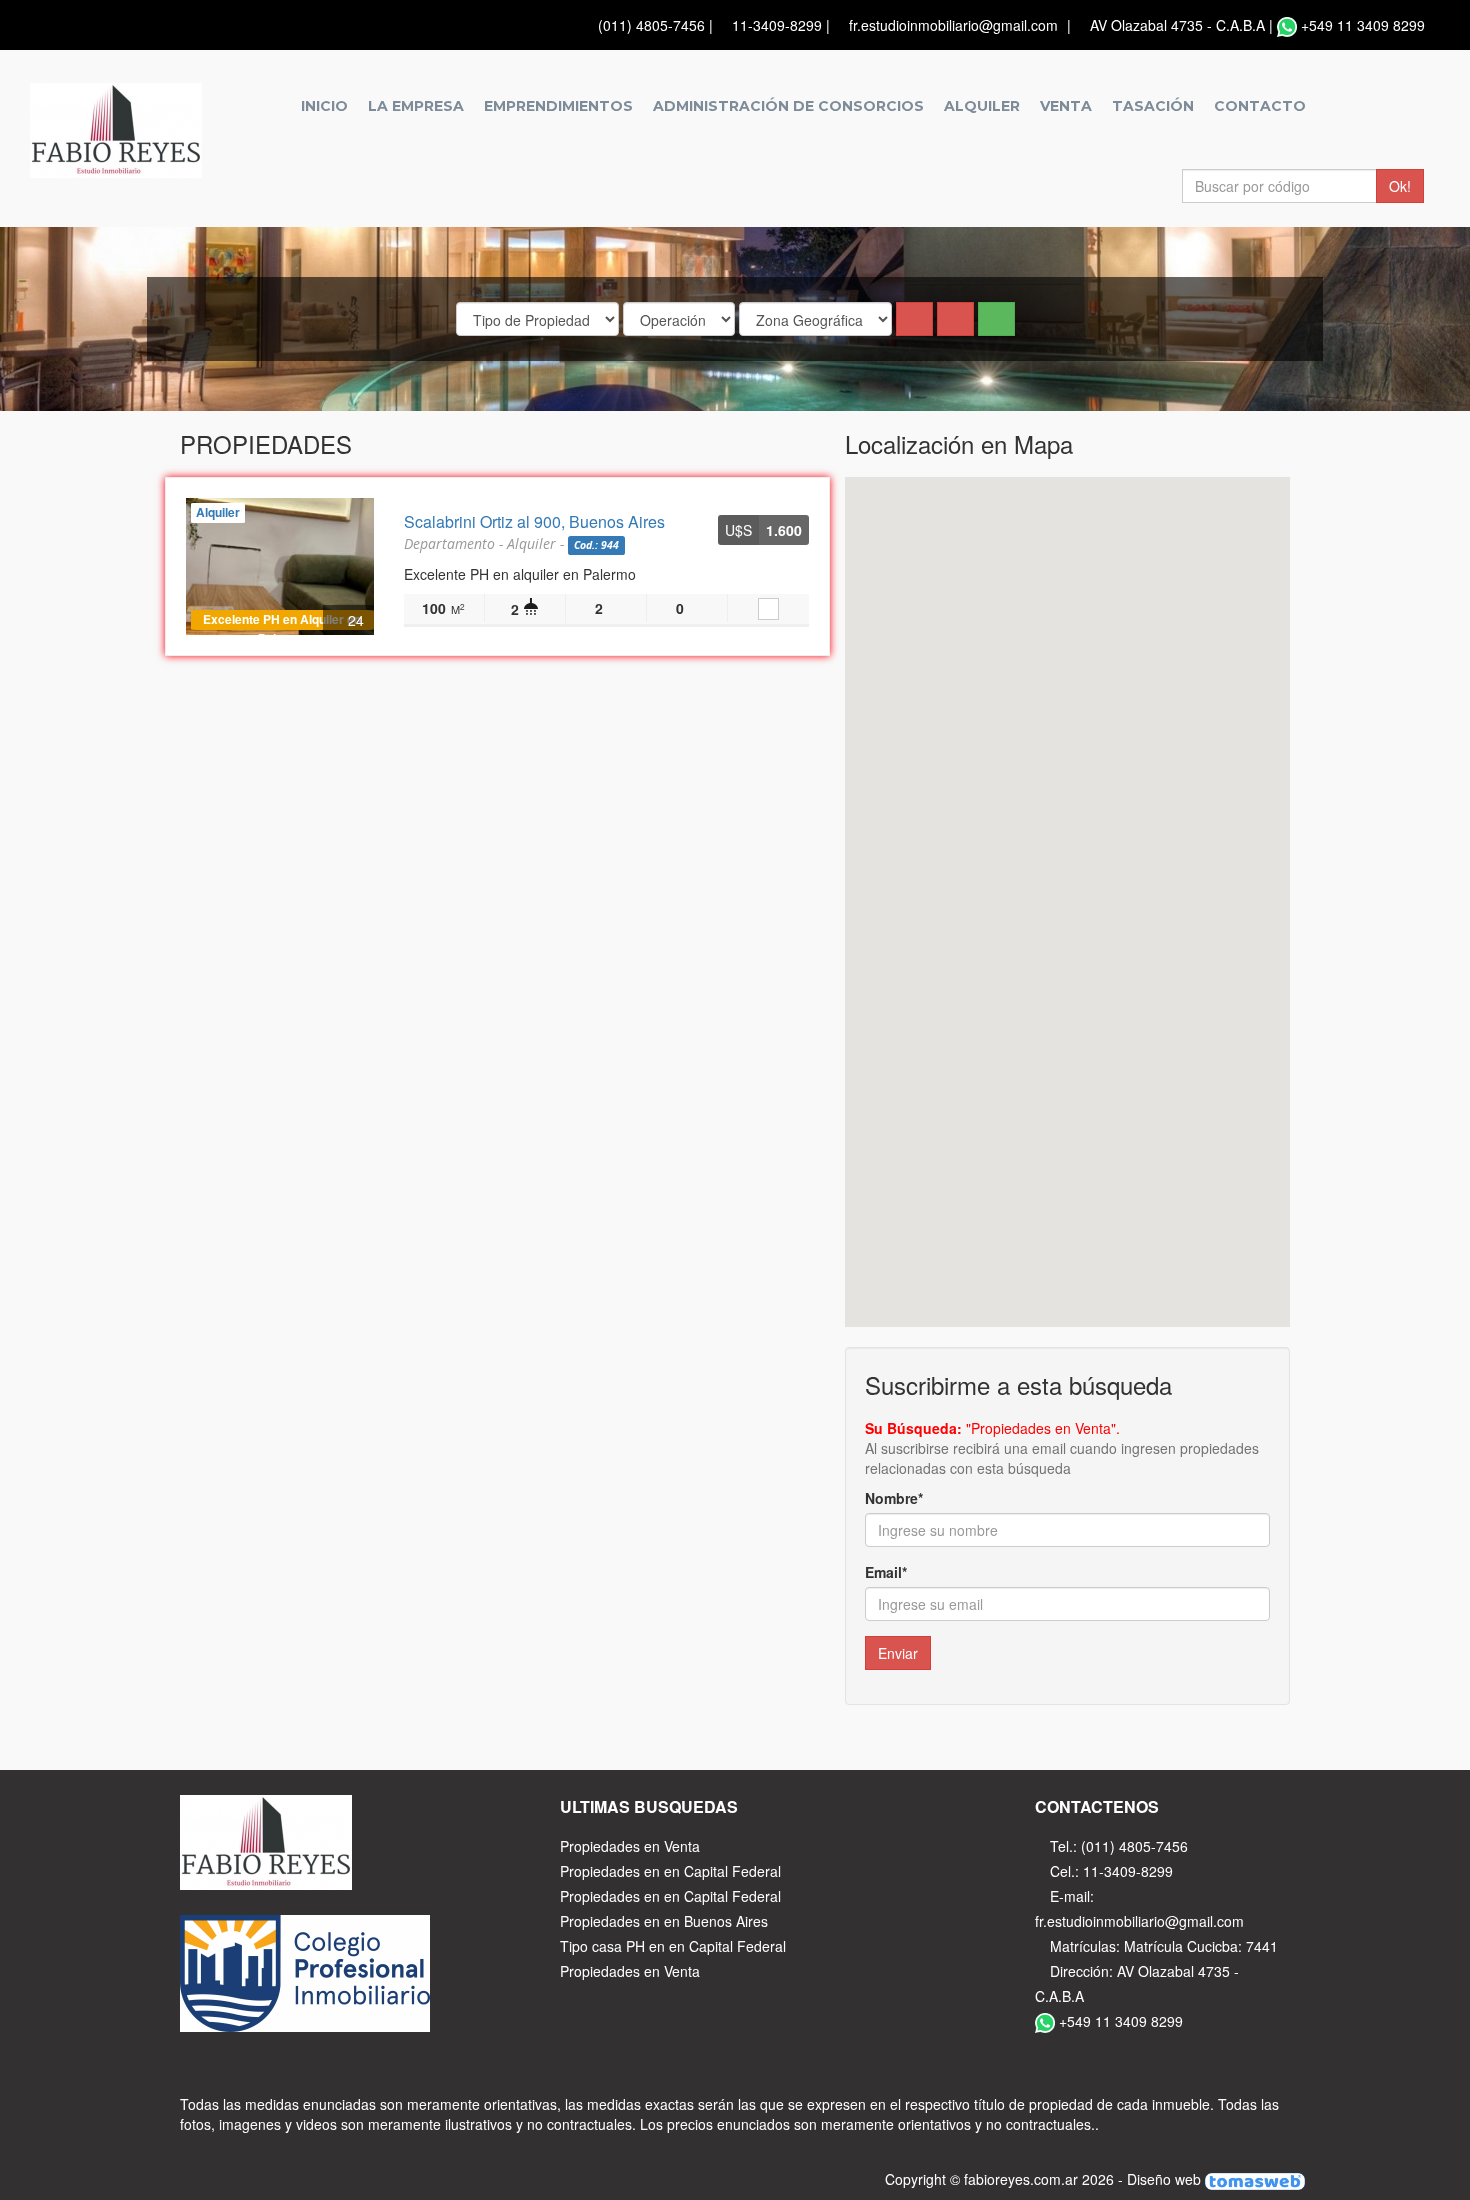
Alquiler (982, 106)
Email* (886, 1572)
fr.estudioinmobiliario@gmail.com (953, 25)
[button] (955, 319)
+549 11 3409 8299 (1363, 25)
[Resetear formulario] (914, 319)
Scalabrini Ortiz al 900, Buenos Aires (534, 521)
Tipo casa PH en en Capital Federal (673, 1946)
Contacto (1260, 106)
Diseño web (1166, 2179)
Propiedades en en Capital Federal (670, 1871)
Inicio (324, 106)
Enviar (898, 1653)
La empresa (416, 106)
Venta (1066, 106)
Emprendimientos (558, 106)
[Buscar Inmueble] (996, 319)
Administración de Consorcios (788, 106)
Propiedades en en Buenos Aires (664, 1921)
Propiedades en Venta (630, 1846)
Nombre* (894, 1498)
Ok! (1400, 186)
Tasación (1153, 106)
